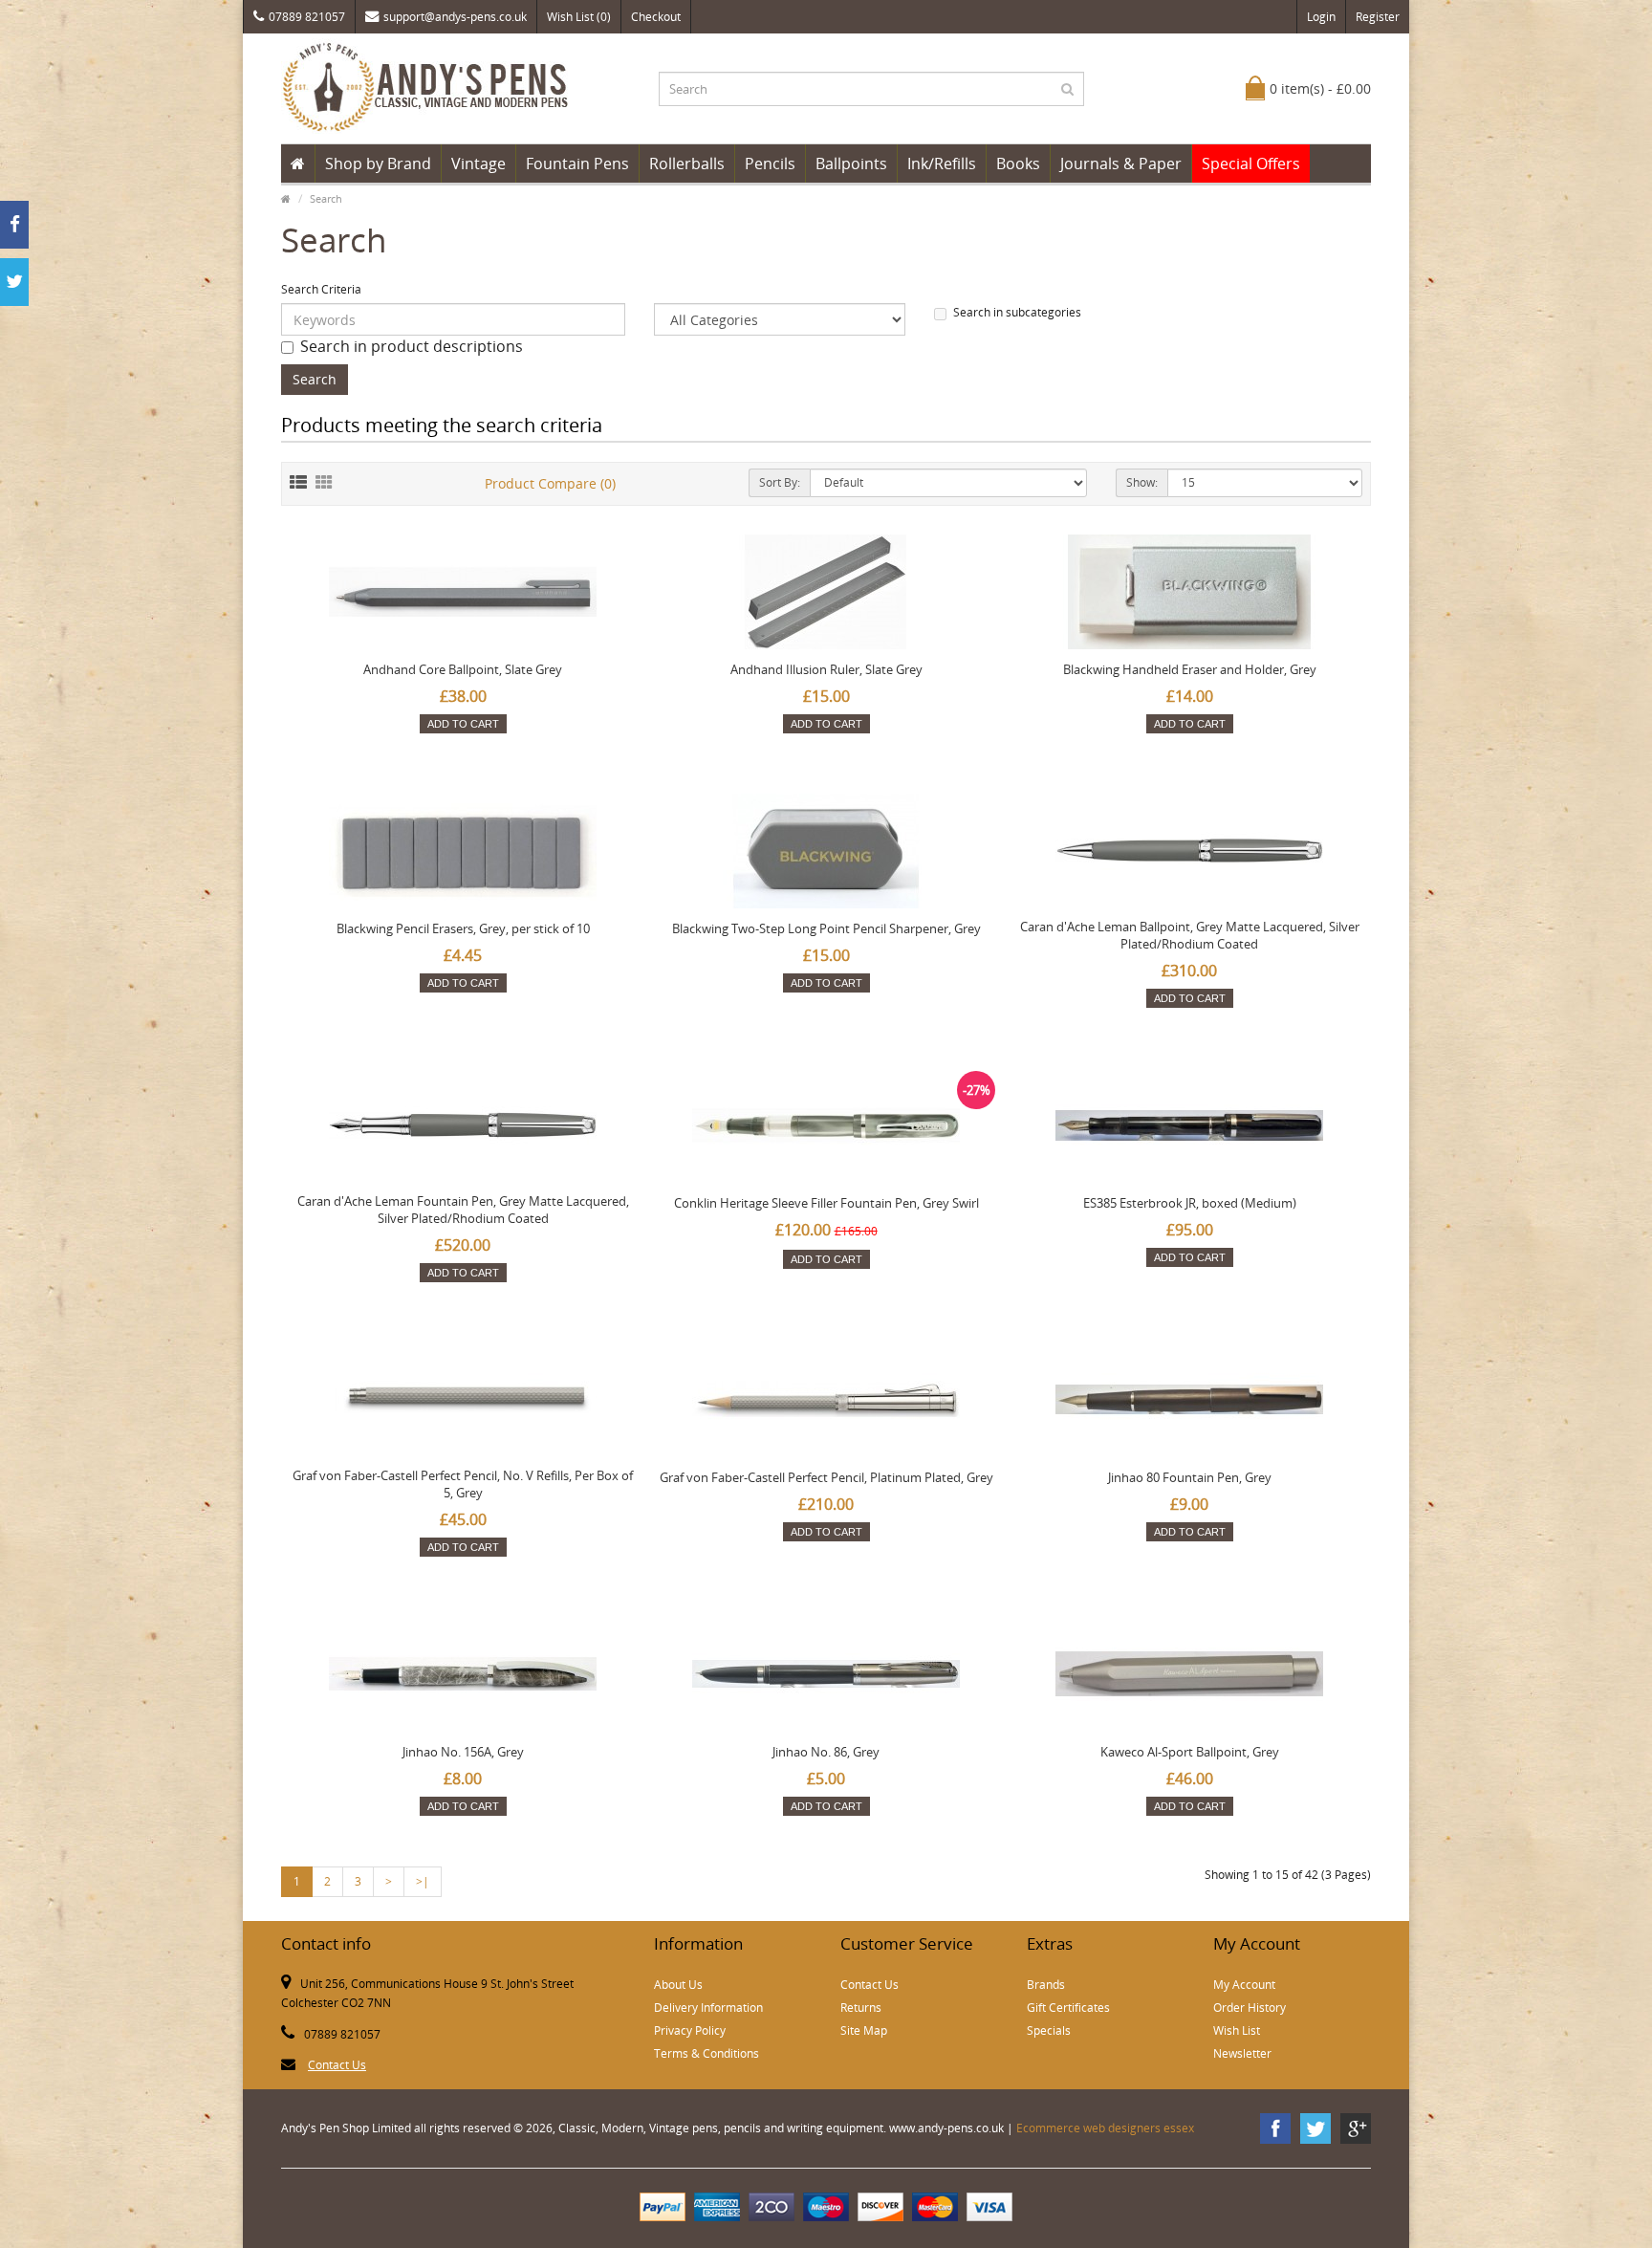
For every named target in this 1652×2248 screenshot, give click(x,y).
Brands (1046, 1985)
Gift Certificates (1068, 2008)
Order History (1250, 2008)
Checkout (656, 17)
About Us (678, 1985)
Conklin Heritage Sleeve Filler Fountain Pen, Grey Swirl (826, 1203)
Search (326, 198)
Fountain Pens (577, 164)
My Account (1244, 1985)
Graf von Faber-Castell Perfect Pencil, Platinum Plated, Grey (826, 1477)
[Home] (298, 164)
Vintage (478, 164)
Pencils (770, 164)
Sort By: (780, 482)
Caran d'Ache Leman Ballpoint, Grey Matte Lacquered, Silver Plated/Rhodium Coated (1190, 935)
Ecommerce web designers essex (1105, 2128)
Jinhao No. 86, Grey (826, 1752)
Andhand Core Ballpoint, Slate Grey (463, 669)
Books (1018, 164)
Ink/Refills (942, 164)
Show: (1142, 482)
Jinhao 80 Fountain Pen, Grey (1190, 1477)
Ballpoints (851, 164)
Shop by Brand (378, 164)
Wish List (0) (579, 17)
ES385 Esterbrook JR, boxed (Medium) (1190, 1203)
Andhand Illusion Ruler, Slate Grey (826, 669)
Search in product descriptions (412, 346)
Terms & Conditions (706, 2053)
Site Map (864, 2030)
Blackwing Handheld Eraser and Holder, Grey (1190, 669)
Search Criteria (321, 289)
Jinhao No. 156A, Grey (463, 1752)
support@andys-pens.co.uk (455, 17)
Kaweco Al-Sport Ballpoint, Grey (1190, 1752)
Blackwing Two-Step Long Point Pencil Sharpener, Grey (826, 928)
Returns (861, 2008)
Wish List (1237, 2030)
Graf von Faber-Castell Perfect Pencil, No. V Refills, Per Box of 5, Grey (463, 1484)
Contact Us (337, 2065)
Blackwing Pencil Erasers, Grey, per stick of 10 (463, 928)
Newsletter (1242, 2053)
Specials (1049, 2030)
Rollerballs (687, 164)
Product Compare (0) (550, 483)
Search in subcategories (1017, 312)
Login (1321, 17)
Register (1378, 17)
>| (423, 1881)
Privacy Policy (690, 2030)
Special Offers (1251, 164)
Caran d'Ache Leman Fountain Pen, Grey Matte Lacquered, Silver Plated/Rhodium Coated (463, 1210)
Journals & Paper (1121, 164)
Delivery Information (708, 2008)
